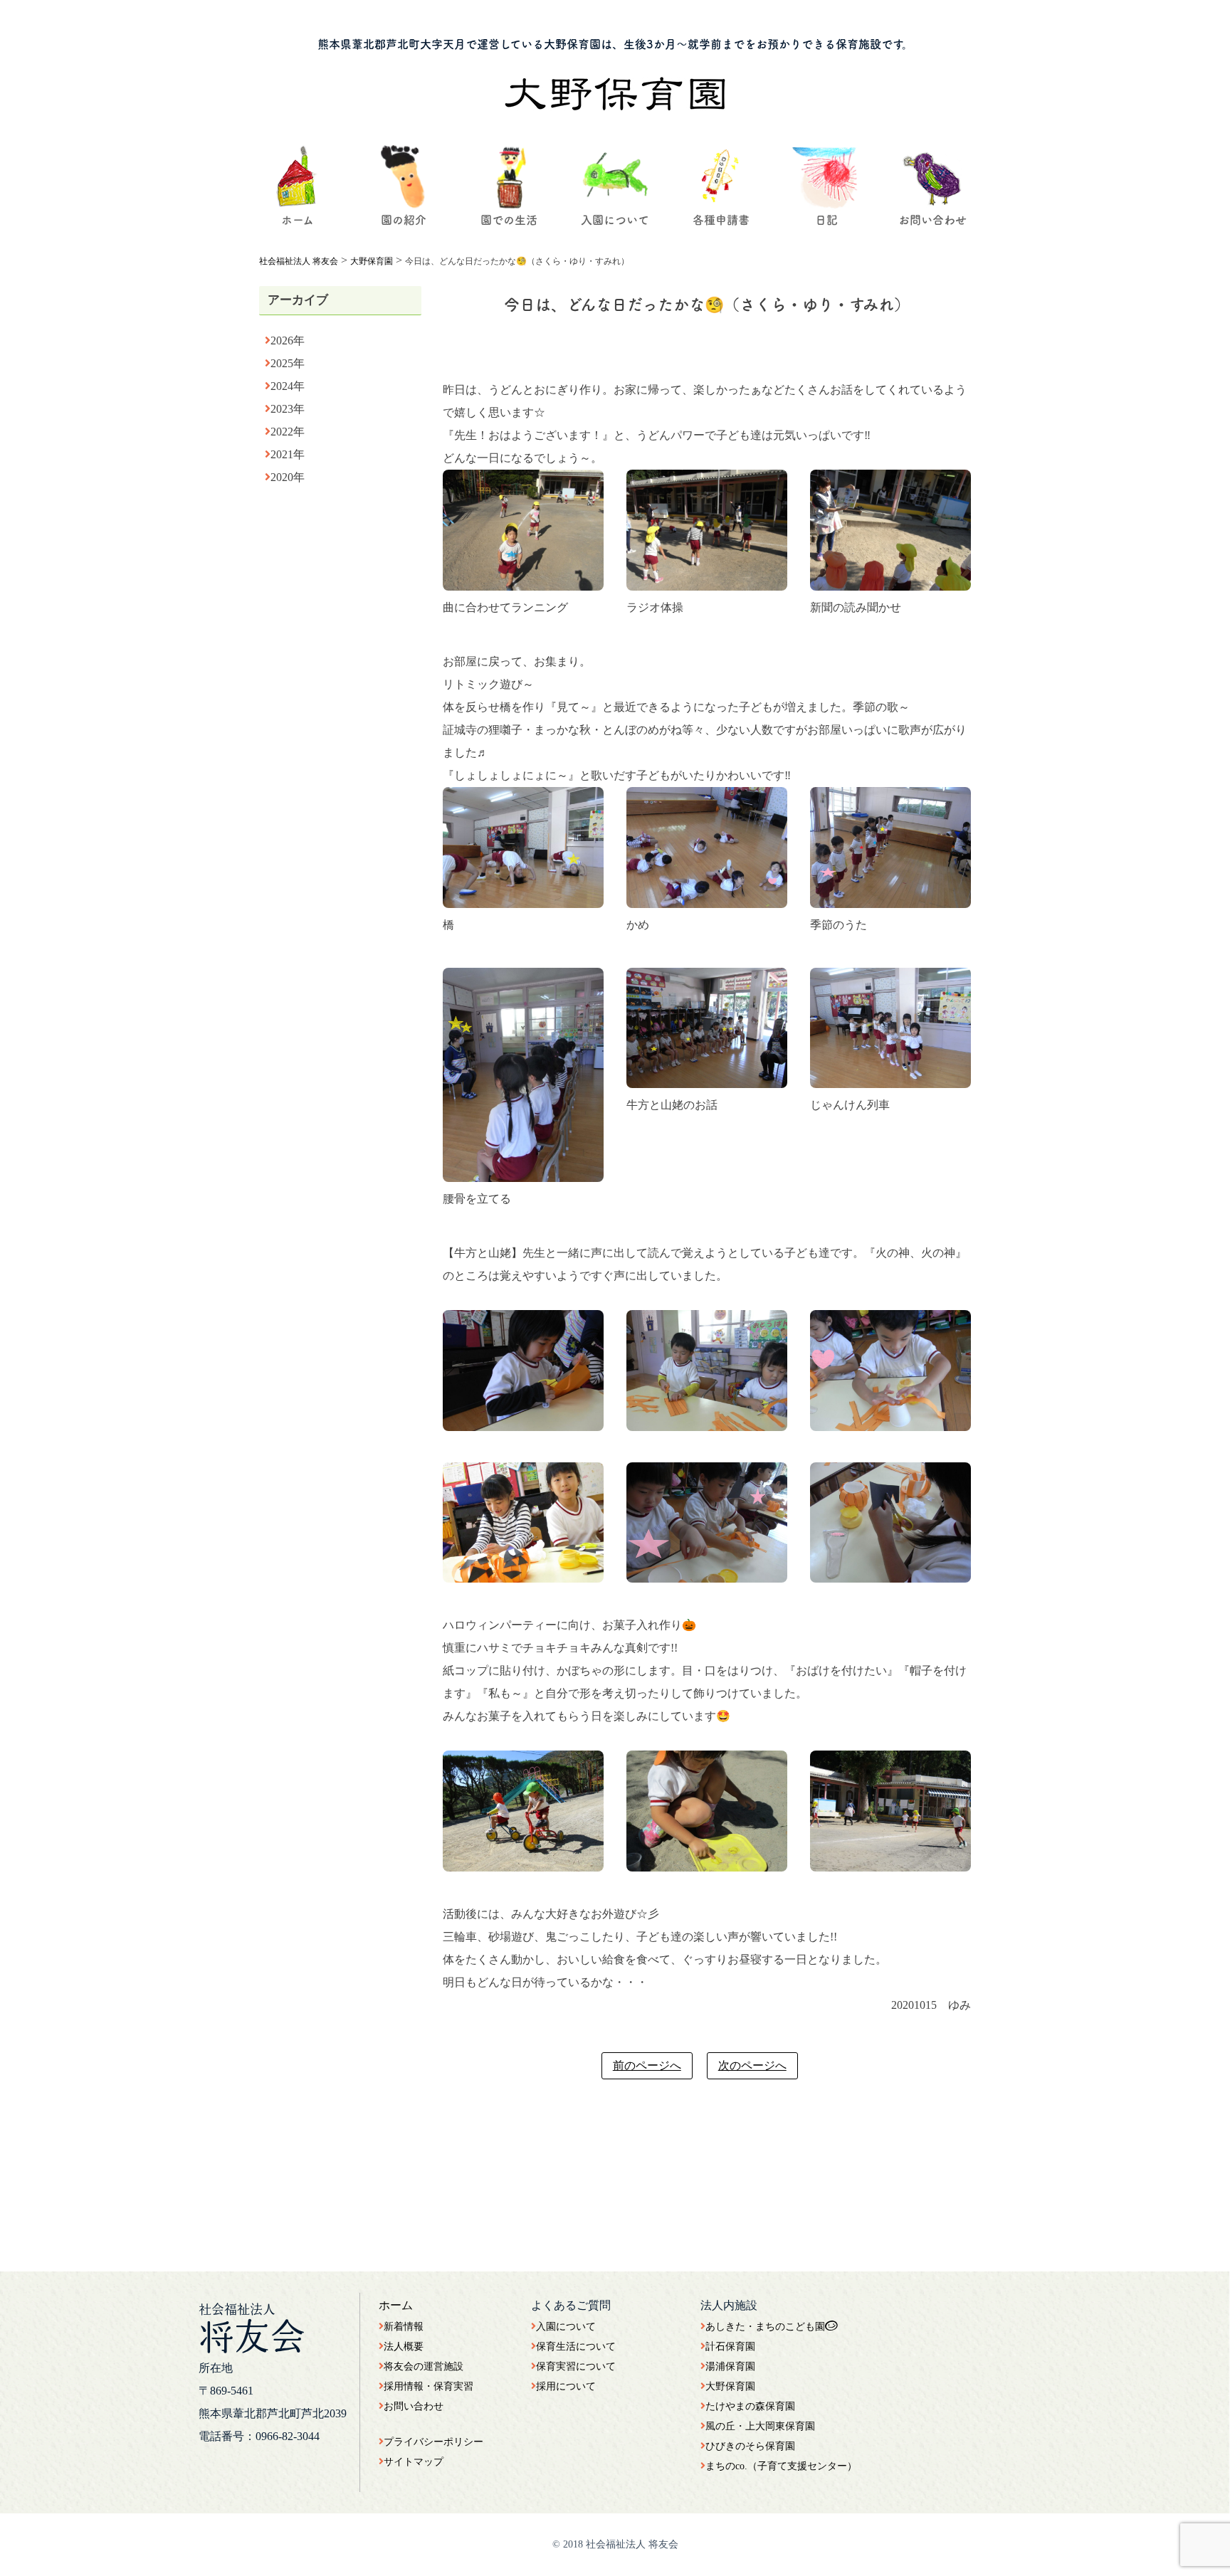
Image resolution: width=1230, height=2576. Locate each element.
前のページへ (647, 2065)
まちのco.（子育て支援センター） (781, 2466)
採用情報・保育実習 (429, 2386)
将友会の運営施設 (424, 2366)
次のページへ (752, 2065)
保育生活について (576, 2347)
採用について (566, 2386)
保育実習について (576, 2366)
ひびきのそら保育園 (750, 2446)
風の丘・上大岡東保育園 (760, 2426)
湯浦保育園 (730, 2366)
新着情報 (404, 2327)
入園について (566, 2327)
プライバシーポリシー (433, 2442)
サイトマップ (414, 2462)
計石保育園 (730, 2347)
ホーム (396, 2305)
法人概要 (404, 2347)
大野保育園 (730, 2386)
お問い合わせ (414, 2406)
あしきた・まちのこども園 (765, 2327)
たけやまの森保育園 (750, 2406)
